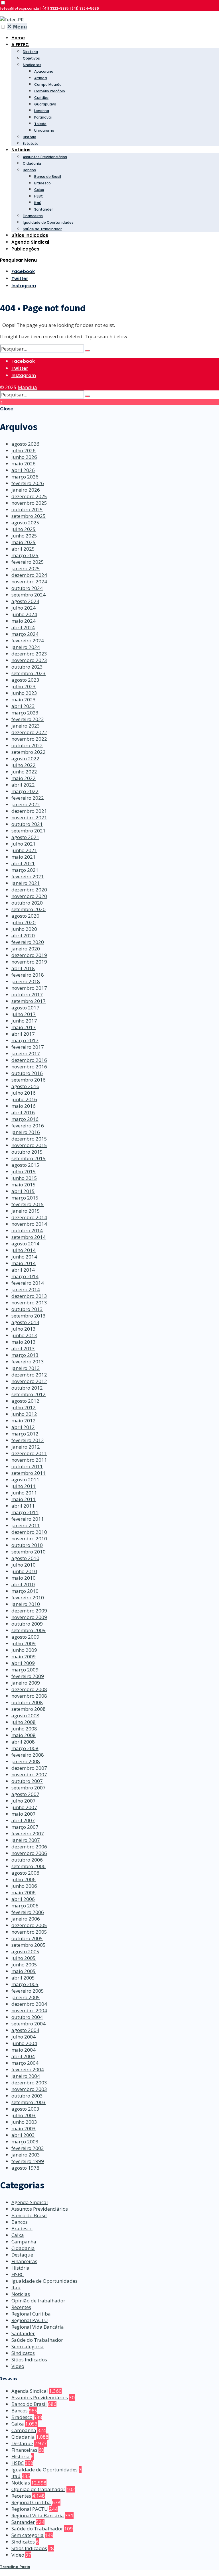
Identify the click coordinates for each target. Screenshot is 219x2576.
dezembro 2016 (29, 1060)
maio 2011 (24, 1499)
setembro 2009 (29, 1630)
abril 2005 (23, 1978)
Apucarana (44, 71)
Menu (17, 26)
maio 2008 (24, 1735)
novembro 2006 (29, 1853)
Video (18, 2366)
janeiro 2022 (26, 804)
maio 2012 (24, 1421)
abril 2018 (23, 968)
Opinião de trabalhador (38, 2301)
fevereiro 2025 (28, 562)
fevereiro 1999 (28, 2161)
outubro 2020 (27, 903)
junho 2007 (24, 1807)
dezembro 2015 (29, 1139)
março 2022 (25, 791)
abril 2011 (23, 1506)
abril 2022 (23, 785)
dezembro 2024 (29, 575)
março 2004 (25, 2063)
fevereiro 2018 (28, 975)
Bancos (29, 170)
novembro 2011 (29, 1460)
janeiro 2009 (26, 1683)
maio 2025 (24, 542)
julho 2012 (24, 1407)
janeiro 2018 (26, 981)
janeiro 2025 (26, 568)
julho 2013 (24, 1329)
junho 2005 (24, 1965)
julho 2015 (24, 1171)
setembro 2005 (29, 1945)
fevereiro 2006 (28, 1912)
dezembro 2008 (29, 1689)
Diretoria (30, 52)
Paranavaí (43, 117)
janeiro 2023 (26, 726)
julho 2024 (24, 608)
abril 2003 (23, 2135)
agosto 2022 (25, 758)
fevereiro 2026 (28, 483)
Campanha (24, 2242)
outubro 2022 (27, 745)
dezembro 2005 (29, 1925)
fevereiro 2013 (28, 1362)
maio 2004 (24, 2050)
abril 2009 (23, 1663)
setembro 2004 (29, 2024)
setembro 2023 (29, 673)
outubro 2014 (27, 1230)
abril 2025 (23, 549)
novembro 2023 (29, 660)
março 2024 (25, 634)
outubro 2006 (27, 1860)
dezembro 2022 (29, 732)
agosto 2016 (25, 1086)
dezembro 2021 (29, 811)
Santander (43, 209)
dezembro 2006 (29, 1847)
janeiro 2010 (26, 1604)
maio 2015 (24, 1185)
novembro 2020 (29, 896)
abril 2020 (23, 935)
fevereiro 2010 (28, 1597)
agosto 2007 (25, 1794)
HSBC (39, 196)
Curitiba (41, 98)
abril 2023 (23, 706)
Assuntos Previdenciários (45, 157)
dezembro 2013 (29, 1296)
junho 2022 (24, 772)
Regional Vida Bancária (38, 2327)
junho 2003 (24, 2122)
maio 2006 (24, 1892)
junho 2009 (24, 1650)
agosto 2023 (25, 680)
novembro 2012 (29, 1381)
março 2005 (25, 1984)
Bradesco (42, 183)
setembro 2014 (29, 1237)
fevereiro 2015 (28, 1204)
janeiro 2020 (26, 949)
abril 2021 (23, 863)
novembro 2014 (29, 1224)
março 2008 (25, 1748)
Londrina (42, 111)
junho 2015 (24, 1178)
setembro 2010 (29, 1552)
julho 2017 (24, 1014)
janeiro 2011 (26, 1525)
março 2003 (25, 2142)
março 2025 (25, 555)
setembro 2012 (29, 1394)
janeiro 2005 (26, 1997)
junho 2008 (24, 1729)
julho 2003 (24, 2115)
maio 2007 (24, 1814)
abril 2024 (23, 627)
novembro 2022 (29, 739)
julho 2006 (24, 1879)
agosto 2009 (25, 1637)
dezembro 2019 (29, 955)
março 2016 (25, 1119)
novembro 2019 (29, 962)
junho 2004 (24, 2043)
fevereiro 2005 (28, 1991)
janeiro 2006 (26, 1919)
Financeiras (33, 216)
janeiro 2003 (26, 2155)
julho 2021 (24, 844)
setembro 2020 (29, 909)
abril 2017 (23, 1034)
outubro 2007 (27, 1781)
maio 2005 (24, 1971)
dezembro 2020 (29, 890)
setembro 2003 (29, 2102)
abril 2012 (23, 1427)
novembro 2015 (29, 1145)
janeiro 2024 (26, 647)
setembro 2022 (29, 752)
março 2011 (25, 1512)
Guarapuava (45, 104)
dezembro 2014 (29, 1217)
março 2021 (25, 870)
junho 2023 (24, 693)
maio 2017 (24, 1027)
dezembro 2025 (29, 496)
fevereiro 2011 (28, 1519)
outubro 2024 (27, 588)
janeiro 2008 (26, 1761)
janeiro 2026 (26, 490)
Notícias (21, 150)
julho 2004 (24, 2037)
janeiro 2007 (26, 1840)
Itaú (38, 203)
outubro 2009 (27, 1624)
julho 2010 (24, 1565)
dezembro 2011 (29, 1453)
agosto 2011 (25, 1480)
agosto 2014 (25, 1244)
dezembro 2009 (29, 1611)
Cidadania (32, 163)
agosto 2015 (25, 1165)
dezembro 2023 (29, 654)
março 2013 (25, 1355)
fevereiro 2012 (28, 1440)
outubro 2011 (27, 1466)
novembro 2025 (29, 503)
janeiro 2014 (26, 1289)
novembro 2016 (29, 1067)
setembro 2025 (29, 516)
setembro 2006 (29, 1866)
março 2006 (25, 1906)
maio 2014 (24, 1263)
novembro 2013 (29, 1303)
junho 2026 (24, 457)
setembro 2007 (29, 1788)
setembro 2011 (29, 1473)
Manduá (27, 387)
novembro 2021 (29, 817)
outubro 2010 (27, 1545)
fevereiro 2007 (28, 1833)
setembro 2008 (29, 1709)
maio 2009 (24, 1656)
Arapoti (41, 78)
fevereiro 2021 (28, 876)
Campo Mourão (48, 84)
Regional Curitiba (31, 2314)
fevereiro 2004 (28, 2069)
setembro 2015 (29, 1158)
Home (18, 38)
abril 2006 (23, 1899)
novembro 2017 (29, 988)
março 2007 (25, 1827)
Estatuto (31, 143)
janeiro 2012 (26, 1447)
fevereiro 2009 (28, 1676)
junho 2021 (24, 850)
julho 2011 (24, 1486)
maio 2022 (24, 778)
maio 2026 (24, 464)
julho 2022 (24, 765)
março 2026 (25, 477)
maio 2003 (24, 2128)
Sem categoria (28, 2346)
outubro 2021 (27, 824)
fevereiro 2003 (28, 2148)
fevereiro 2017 (28, 1047)
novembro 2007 (29, 1774)
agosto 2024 (25, 601)
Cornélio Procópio (50, 91)
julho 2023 (24, 686)
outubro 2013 (27, 1309)
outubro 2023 (27, 667)
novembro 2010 (29, 1539)
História (30, 137)
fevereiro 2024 (28, 641)
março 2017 (25, 1040)
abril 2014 (23, 1270)
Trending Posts (15, 2567)
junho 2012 (24, 1414)
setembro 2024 (29, 595)
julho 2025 (24, 529)
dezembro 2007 (29, 1768)
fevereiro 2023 (28, 719)
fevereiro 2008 (28, 1755)
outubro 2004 (27, 2017)
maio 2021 (24, 857)
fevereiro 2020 (28, 942)
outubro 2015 (27, 1152)
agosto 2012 (25, 1401)
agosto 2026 (25, 444)
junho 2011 (24, 1493)
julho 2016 (24, 1093)
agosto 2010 (25, 1558)
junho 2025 (24, 536)
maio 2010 (24, 1578)
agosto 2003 (25, 2109)
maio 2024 (24, 621)
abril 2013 (23, 1348)
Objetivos (31, 58)
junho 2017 (24, 1021)
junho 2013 (24, 1335)
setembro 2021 (29, 831)
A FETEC (20, 45)
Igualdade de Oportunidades (48, 222)
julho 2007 (24, 1801)
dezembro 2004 (29, 2004)
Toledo (40, 124)
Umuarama (44, 130)
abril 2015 (23, 1191)
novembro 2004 (29, 2010)
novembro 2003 (29, 2089)
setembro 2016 (29, 1080)
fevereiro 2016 (28, 1126)
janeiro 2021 (26, 883)
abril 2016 (23, 1112)
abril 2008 (23, 1742)
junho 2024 (24, 614)
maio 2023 (24, 700)
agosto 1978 (25, 2168)
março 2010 (25, 1591)
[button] (3, 3)
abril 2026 (23, 470)
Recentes (21, 2307)
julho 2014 (24, 1250)
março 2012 (25, 1434)
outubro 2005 (27, 1938)
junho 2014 (24, 1257)
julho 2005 (24, 1958)
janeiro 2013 (26, 1368)
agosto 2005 (25, 1951)
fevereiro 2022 (28, 798)
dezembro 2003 (29, 2083)
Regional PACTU (30, 2320)
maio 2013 (24, 1342)
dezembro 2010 (29, 1532)
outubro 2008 (27, 1702)
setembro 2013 (29, 1316)
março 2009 (25, 1670)
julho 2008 (24, 1722)
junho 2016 (24, 1099)
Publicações (25, 249)
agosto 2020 (25, 916)
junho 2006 (24, 1886)
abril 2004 (23, 2056)
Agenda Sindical (30, 242)
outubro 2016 (27, 1073)
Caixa (39, 190)
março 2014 (25, 1276)
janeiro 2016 (26, 1132)
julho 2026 (24, 450)
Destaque (22, 2255)
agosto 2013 (25, 1322)
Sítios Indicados (30, 235)
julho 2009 (24, 1643)
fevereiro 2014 (28, 1283)
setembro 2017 (29, 1001)
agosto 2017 (25, 1008)
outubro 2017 (27, 994)
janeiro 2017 (26, 1053)
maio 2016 (24, 1106)
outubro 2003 (27, 2096)
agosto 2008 (25, 1715)
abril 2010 (23, 1584)
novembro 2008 (29, 1696)
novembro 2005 (29, 1932)
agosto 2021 (25, 837)
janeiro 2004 (26, 2076)
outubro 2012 (27, 1388)
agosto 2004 (25, 2030)
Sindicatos (32, 65)
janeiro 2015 (26, 1211)
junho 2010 (24, 1571)
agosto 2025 (25, 523)
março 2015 (25, 1198)
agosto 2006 (25, 1873)
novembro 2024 (29, 582)
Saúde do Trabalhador (42, 229)
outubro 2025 (27, 509)
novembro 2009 (29, 1617)
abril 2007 (23, 1820)
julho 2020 (24, 922)
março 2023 (25, 713)
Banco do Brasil (48, 177)
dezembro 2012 (29, 1375)
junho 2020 (24, 929)
